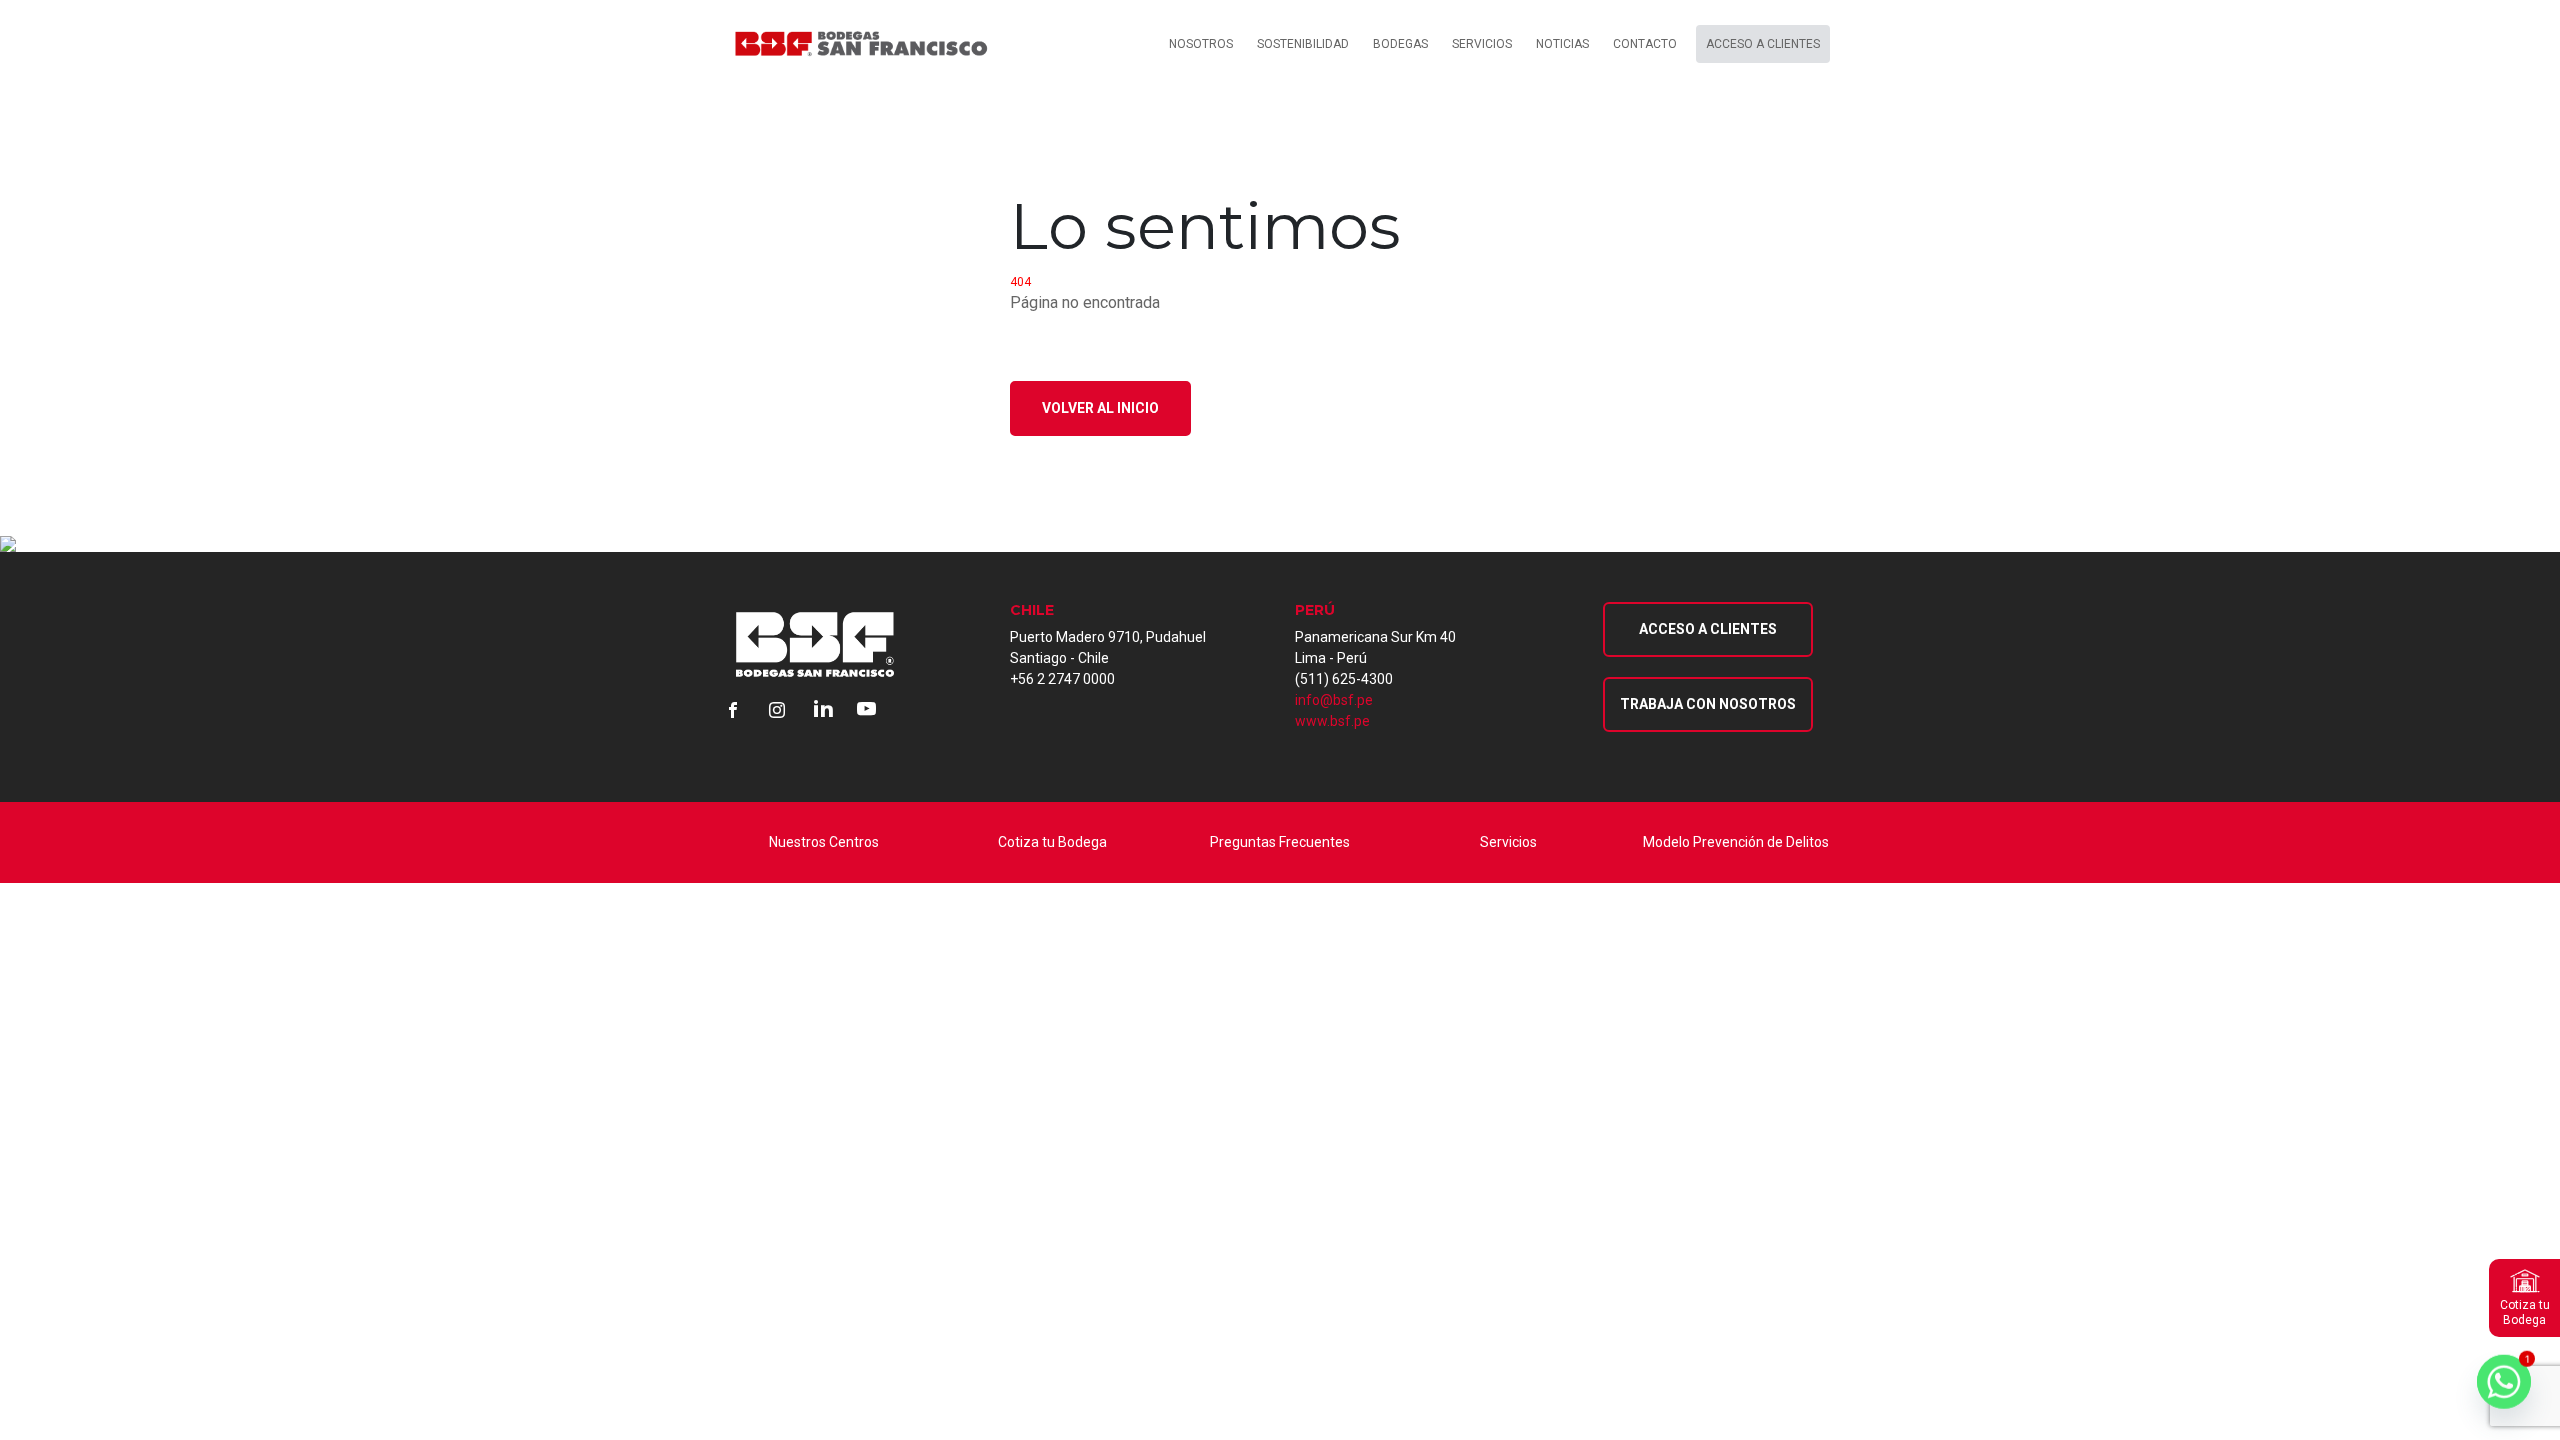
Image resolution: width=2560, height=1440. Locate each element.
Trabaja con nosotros (1708, 704)
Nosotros (1201, 44)
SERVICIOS (1482, 44)
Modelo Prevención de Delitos (1736, 842)
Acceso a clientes (1763, 44)
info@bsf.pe (1334, 700)
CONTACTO (1645, 44)
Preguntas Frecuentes (1280, 842)
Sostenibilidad (1303, 44)
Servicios (1508, 842)
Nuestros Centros (824, 842)
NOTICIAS (1562, 44)
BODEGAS (1400, 44)
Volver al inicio (1100, 408)
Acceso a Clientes (1708, 629)
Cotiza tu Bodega (1052, 842)
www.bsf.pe (1332, 721)
